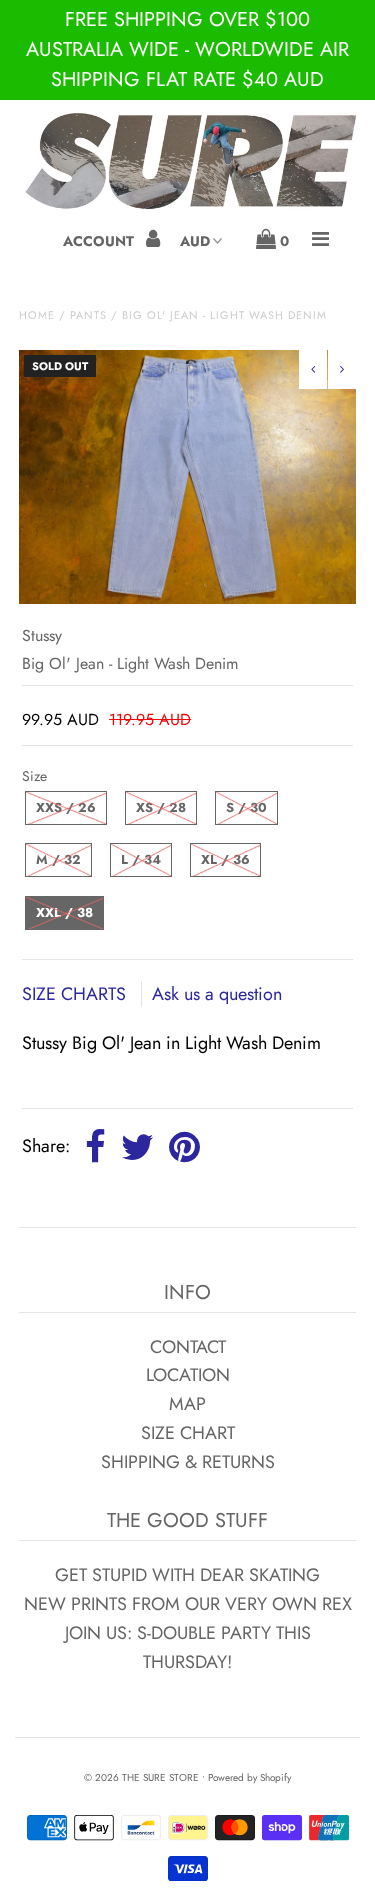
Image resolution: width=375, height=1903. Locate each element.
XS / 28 (161, 807)
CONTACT (188, 1347)
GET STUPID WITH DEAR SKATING (187, 1575)
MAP (187, 1404)
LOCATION (188, 1375)
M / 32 (58, 859)
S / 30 (246, 807)
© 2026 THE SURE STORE (141, 1777)
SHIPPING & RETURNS (188, 1462)
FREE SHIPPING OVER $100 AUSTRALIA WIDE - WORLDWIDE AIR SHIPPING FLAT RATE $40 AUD (187, 49)
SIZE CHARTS (76, 994)
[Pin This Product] (184, 1148)
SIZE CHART (188, 1433)
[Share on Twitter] (137, 1148)
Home (37, 315)
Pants (88, 315)
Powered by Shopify (249, 1777)
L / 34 (141, 859)
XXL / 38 (64, 912)
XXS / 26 (66, 807)
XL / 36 (225, 859)
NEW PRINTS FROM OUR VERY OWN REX (188, 1604)
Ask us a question (217, 994)
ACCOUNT (100, 241)
